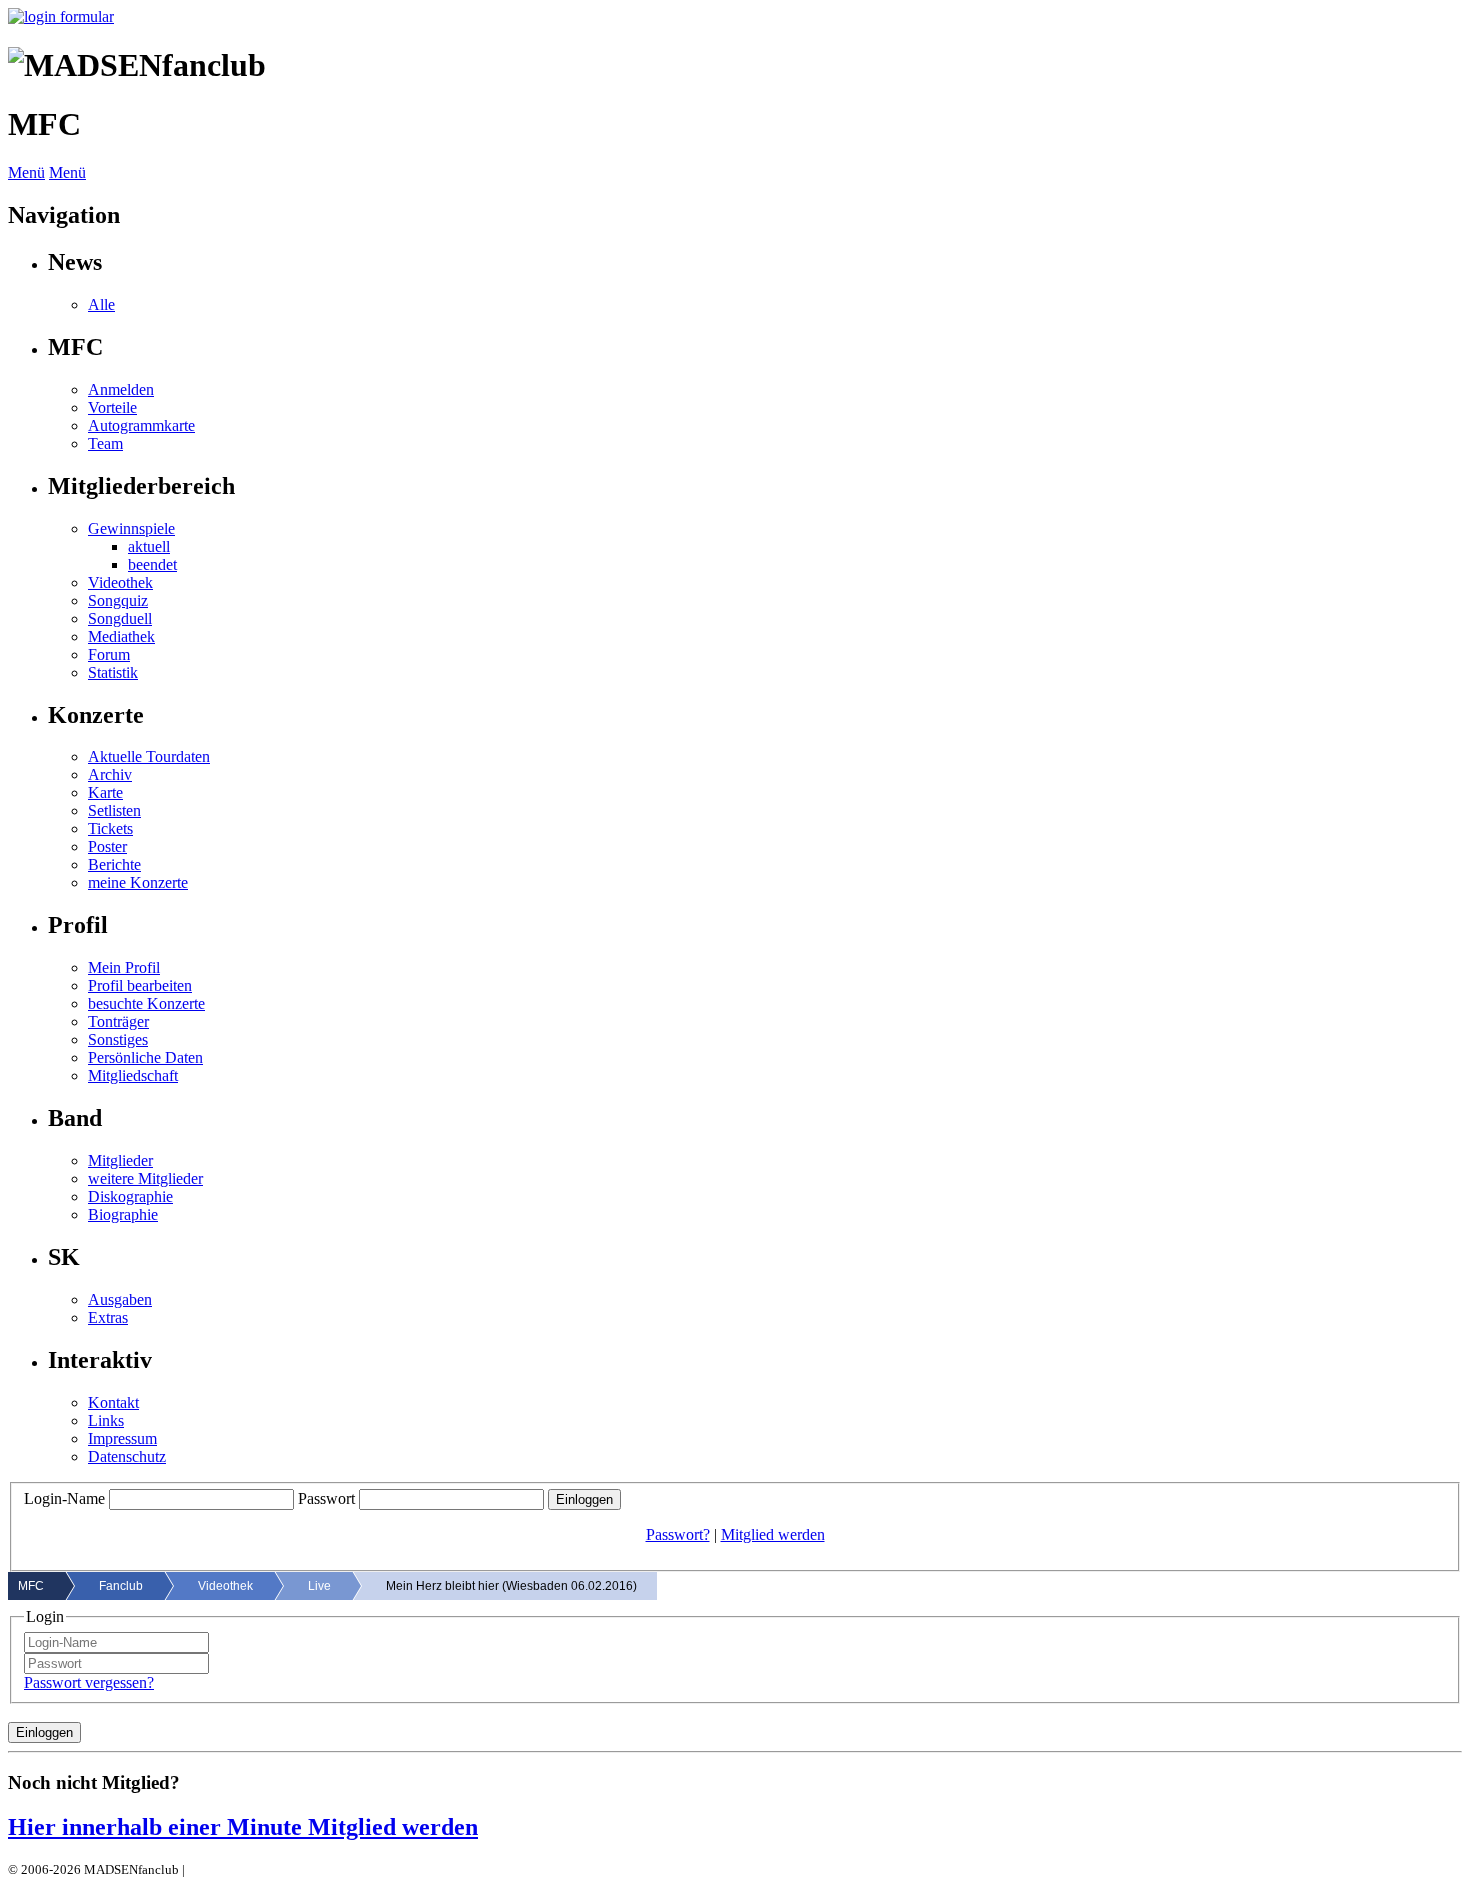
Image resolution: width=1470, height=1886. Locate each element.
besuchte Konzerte (146, 1003)
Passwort (326, 1498)
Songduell (120, 618)
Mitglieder (120, 1160)
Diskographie (130, 1196)
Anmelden (121, 389)
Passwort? (678, 1534)
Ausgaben (120, 1299)
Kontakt (113, 1402)
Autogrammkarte (141, 425)
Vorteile (112, 407)
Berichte (114, 864)
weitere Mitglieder (145, 1178)
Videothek (120, 582)
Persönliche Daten (145, 1057)
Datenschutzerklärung (247, 1869)
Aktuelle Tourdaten (149, 756)
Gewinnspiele (131, 528)
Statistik (113, 672)
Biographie (123, 1214)
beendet (152, 564)
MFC (31, 1586)
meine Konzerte (138, 882)
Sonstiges (118, 1039)
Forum (109, 654)
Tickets (110, 828)
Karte (105, 792)
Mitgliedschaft (133, 1075)
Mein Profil (124, 967)
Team (105, 443)
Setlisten (114, 810)
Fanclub (121, 1586)
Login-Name (64, 1498)
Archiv (110, 774)
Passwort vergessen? (89, 1682)
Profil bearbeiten (140, 985)
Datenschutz (127, 1456)
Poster (107, 846)
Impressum (122, 1438)
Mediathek (121, 636)
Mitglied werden (773, 1534)
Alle (101, 304)
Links (106, 1420)
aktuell (149, 546)
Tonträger (118, 1021)
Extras (108, 1317)
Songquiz (118, 600)
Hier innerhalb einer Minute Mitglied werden (243, 1827)
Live (319, 1586)
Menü (26, 172)
